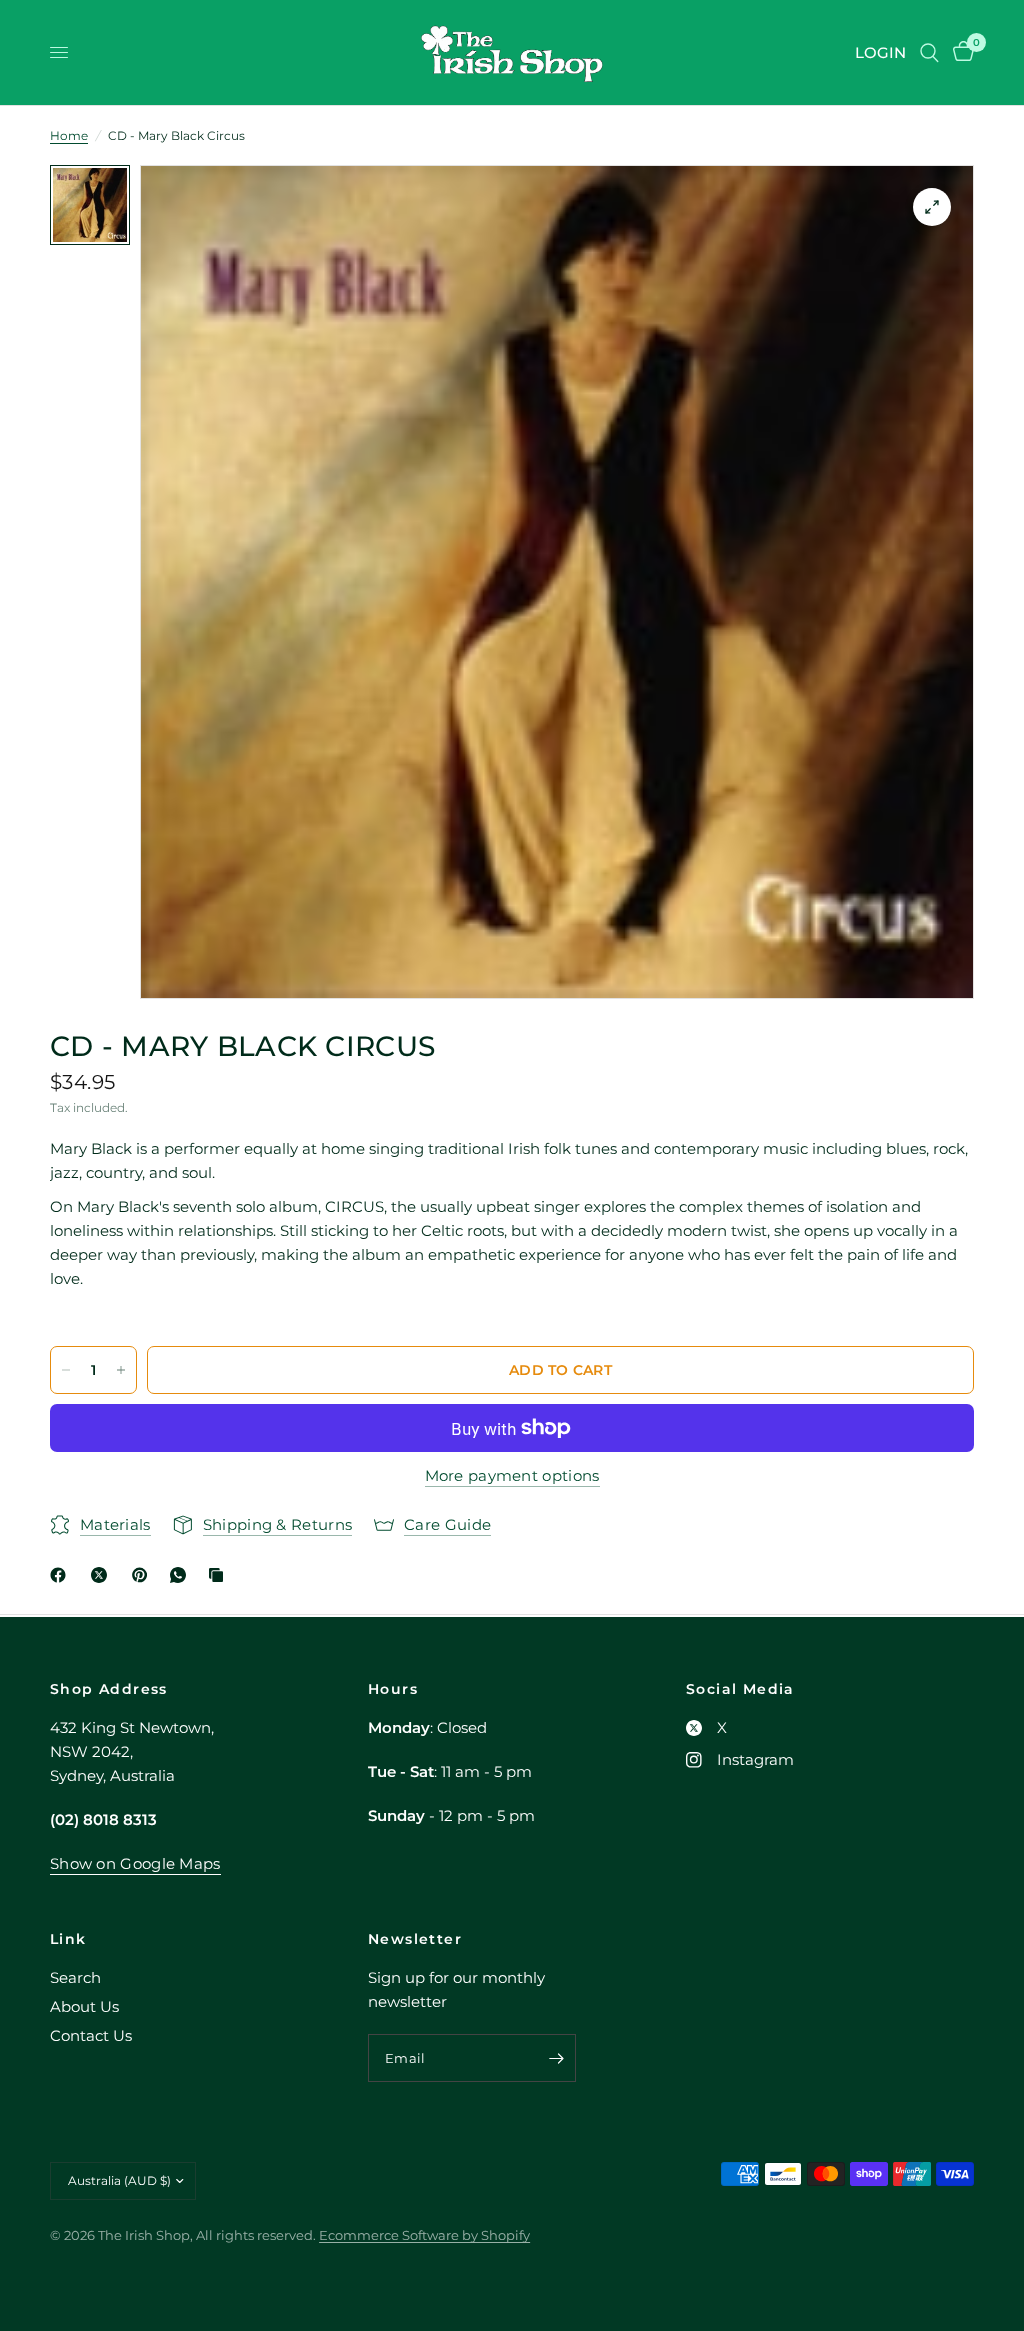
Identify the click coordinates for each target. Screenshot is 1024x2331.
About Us (84, 2006)
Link (68, 1939)
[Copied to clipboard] (220, 1575)
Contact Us (91, 2035)
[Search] (929, 52)
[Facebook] (62, 1575)
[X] (103, 1575)
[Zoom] (932, 207)
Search (75, 1977)
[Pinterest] (144, 1575)
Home (69, 135)
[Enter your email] (556, 2058)
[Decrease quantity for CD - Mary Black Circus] (66, 1370)
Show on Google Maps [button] (135, 1863)
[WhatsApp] (182, 1575)
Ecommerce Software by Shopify (424, 2235)
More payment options (512, 1475)
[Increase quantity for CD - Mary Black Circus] (121, 1370)
